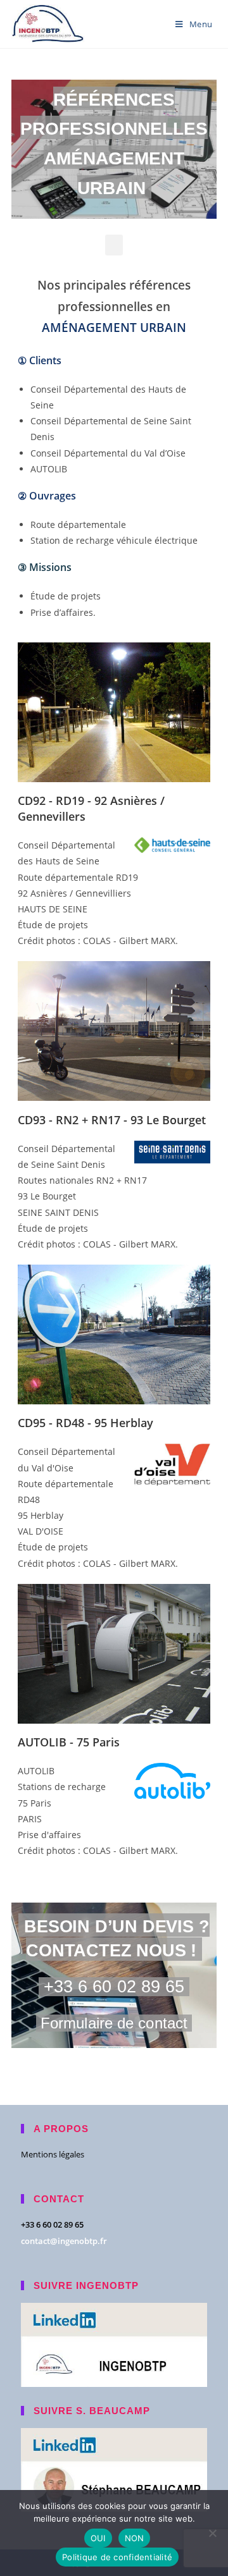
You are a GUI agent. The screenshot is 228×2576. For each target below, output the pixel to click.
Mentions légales (53, 2154)
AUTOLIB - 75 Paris (69, 1742)
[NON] (212, 2533)
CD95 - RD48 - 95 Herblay (85, 1423)
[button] (114, 245)
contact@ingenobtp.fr (64, 2241)
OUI (98, 2538)
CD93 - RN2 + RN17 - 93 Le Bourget (112, 1120)
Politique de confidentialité (117, 2557)
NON (135, 2538)
